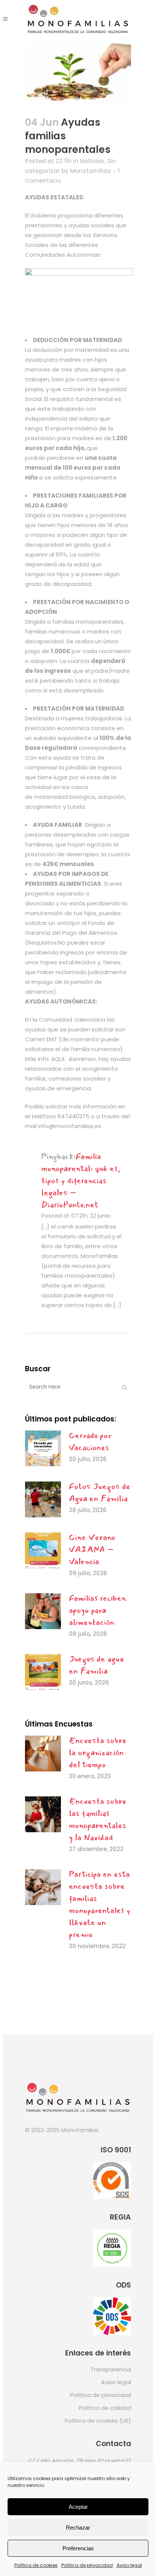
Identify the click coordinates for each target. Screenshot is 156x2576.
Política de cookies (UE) (98, 2421)
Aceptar (78, 2507)
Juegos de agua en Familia (96, 1665)
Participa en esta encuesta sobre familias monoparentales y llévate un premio (100, 1904)
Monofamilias (90, 171)
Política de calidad (105, 2408)
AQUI (57, 1059)
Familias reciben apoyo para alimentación (97, 1610)
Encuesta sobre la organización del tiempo (98, 1753)
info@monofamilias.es (70, 1126)
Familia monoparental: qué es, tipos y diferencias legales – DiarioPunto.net (81, 1181)
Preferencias (78, 2548)
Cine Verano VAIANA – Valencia (92, 1549)
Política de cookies (36, 2565)
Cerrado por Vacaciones (90, 1441)
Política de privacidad (87, 2565)
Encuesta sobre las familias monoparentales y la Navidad (98, 1819)
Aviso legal (129, 2565)
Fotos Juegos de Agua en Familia (100, 1492)
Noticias (92, 161)
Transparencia (111, 2369)
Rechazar (78, 2527)
